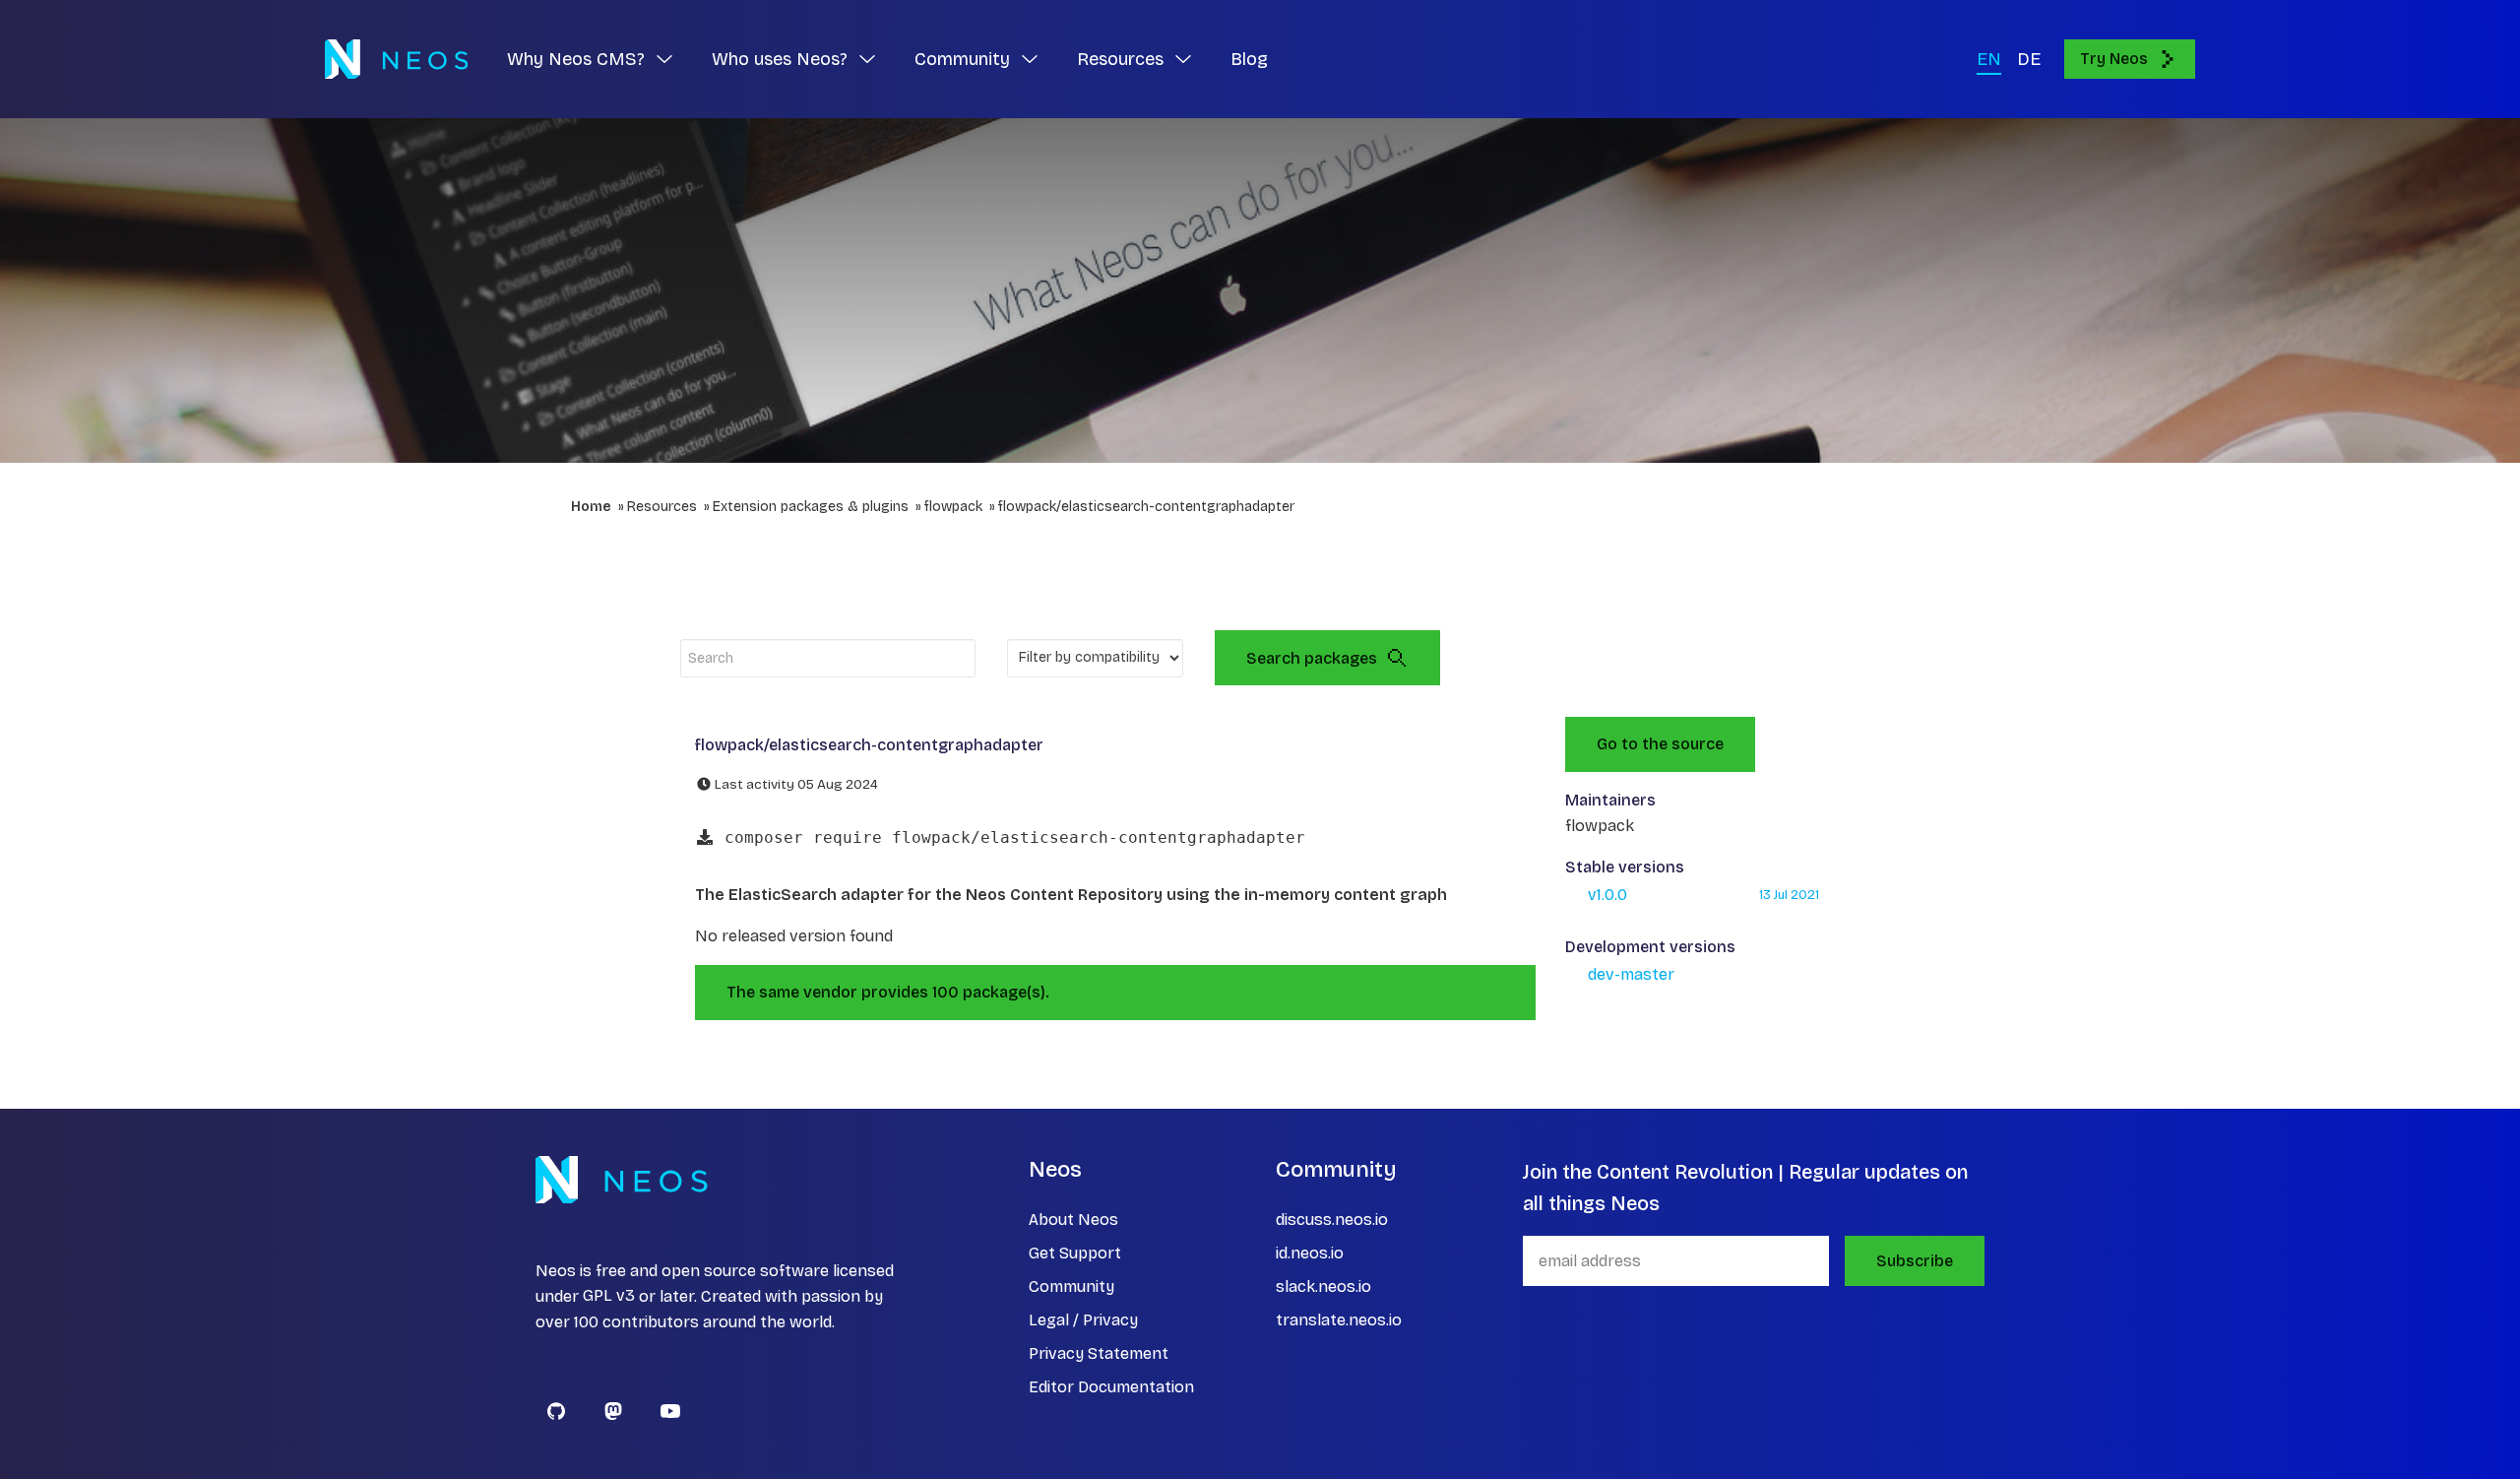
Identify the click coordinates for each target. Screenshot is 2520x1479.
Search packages (1312, 658)
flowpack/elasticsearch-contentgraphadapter (1146, 507)
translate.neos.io (1339, 1320)
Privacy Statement (1099, 1353)
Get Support (1075, 1253)
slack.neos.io (1323, 1286)
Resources (662, 507)
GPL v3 (609, 1296)
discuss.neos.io (1332, 1220)
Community (1071, 1286)
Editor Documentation (1111, 1387)
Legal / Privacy (1083, 1320)
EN (1989, 59)
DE (2029, 59)
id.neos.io (1310, 1253)
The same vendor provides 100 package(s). (888, 992)
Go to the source (1660, 744)
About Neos (1073, 1220)
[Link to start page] (396, 59)
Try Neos (2114, 59)
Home (591, 507)
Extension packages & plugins (811, 507)
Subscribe (1915, 1261)
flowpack (953, 507)
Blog (1249, 59)
